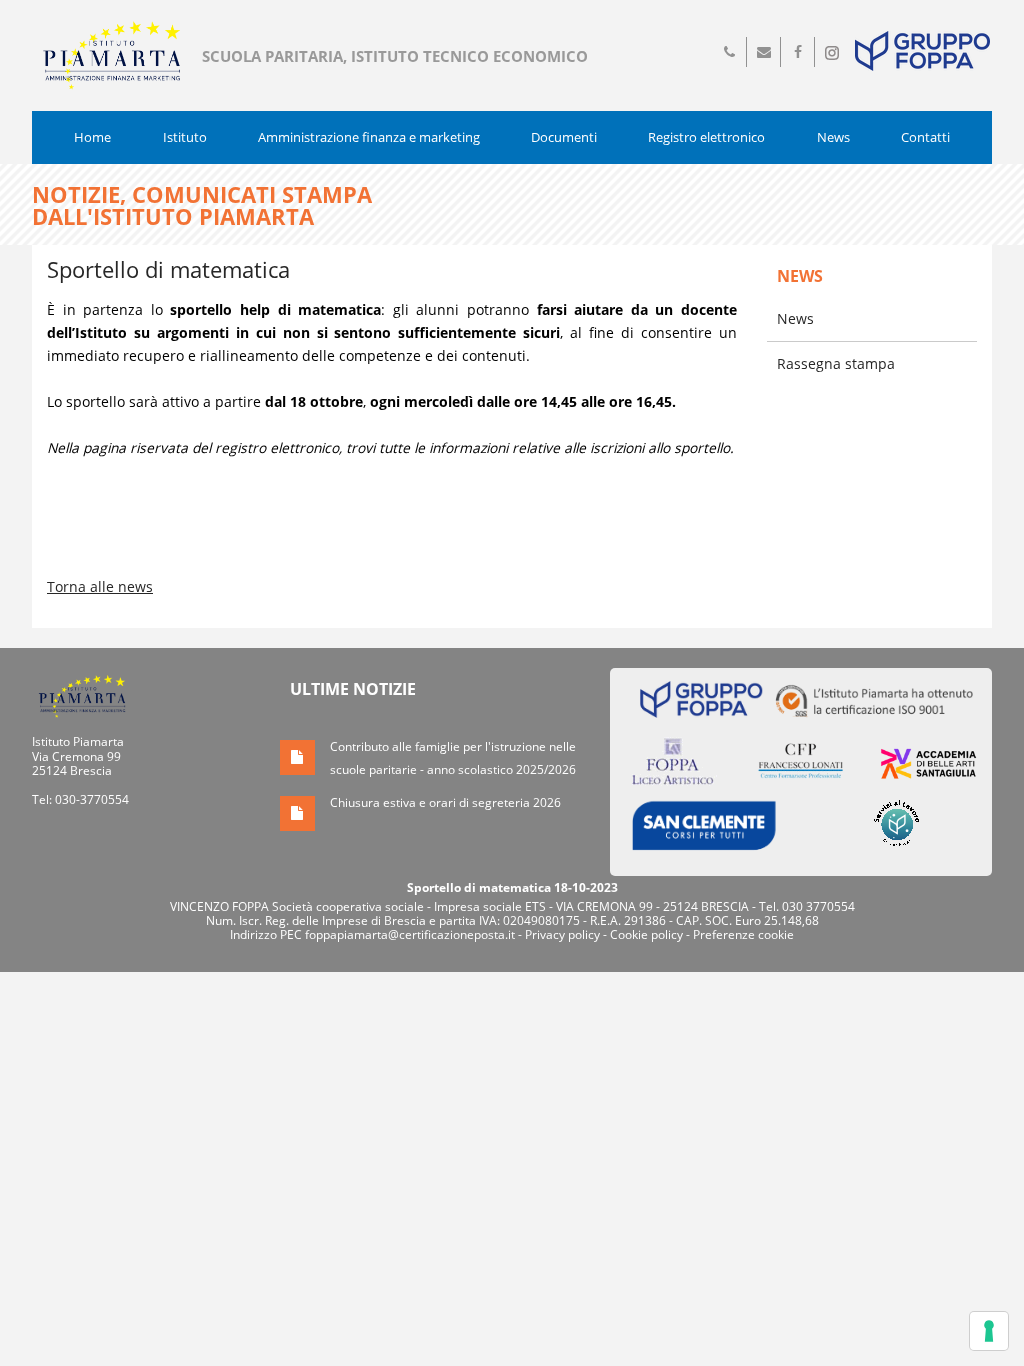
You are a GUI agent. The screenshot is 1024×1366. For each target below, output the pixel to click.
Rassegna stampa (836, 363)
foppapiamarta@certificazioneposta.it (410, 934)
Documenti (564, 137)
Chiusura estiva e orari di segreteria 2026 (445, 802)
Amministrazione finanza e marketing (369, 137)
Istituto (185, 137)
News (833, 137)
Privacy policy (562, 934)
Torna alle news (100, 586)
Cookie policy (646, 934)
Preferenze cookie (743, 934)
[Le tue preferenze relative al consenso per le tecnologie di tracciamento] (989, 1331)
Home (92, 137)
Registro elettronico (706, 137)
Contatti (925, 137)
